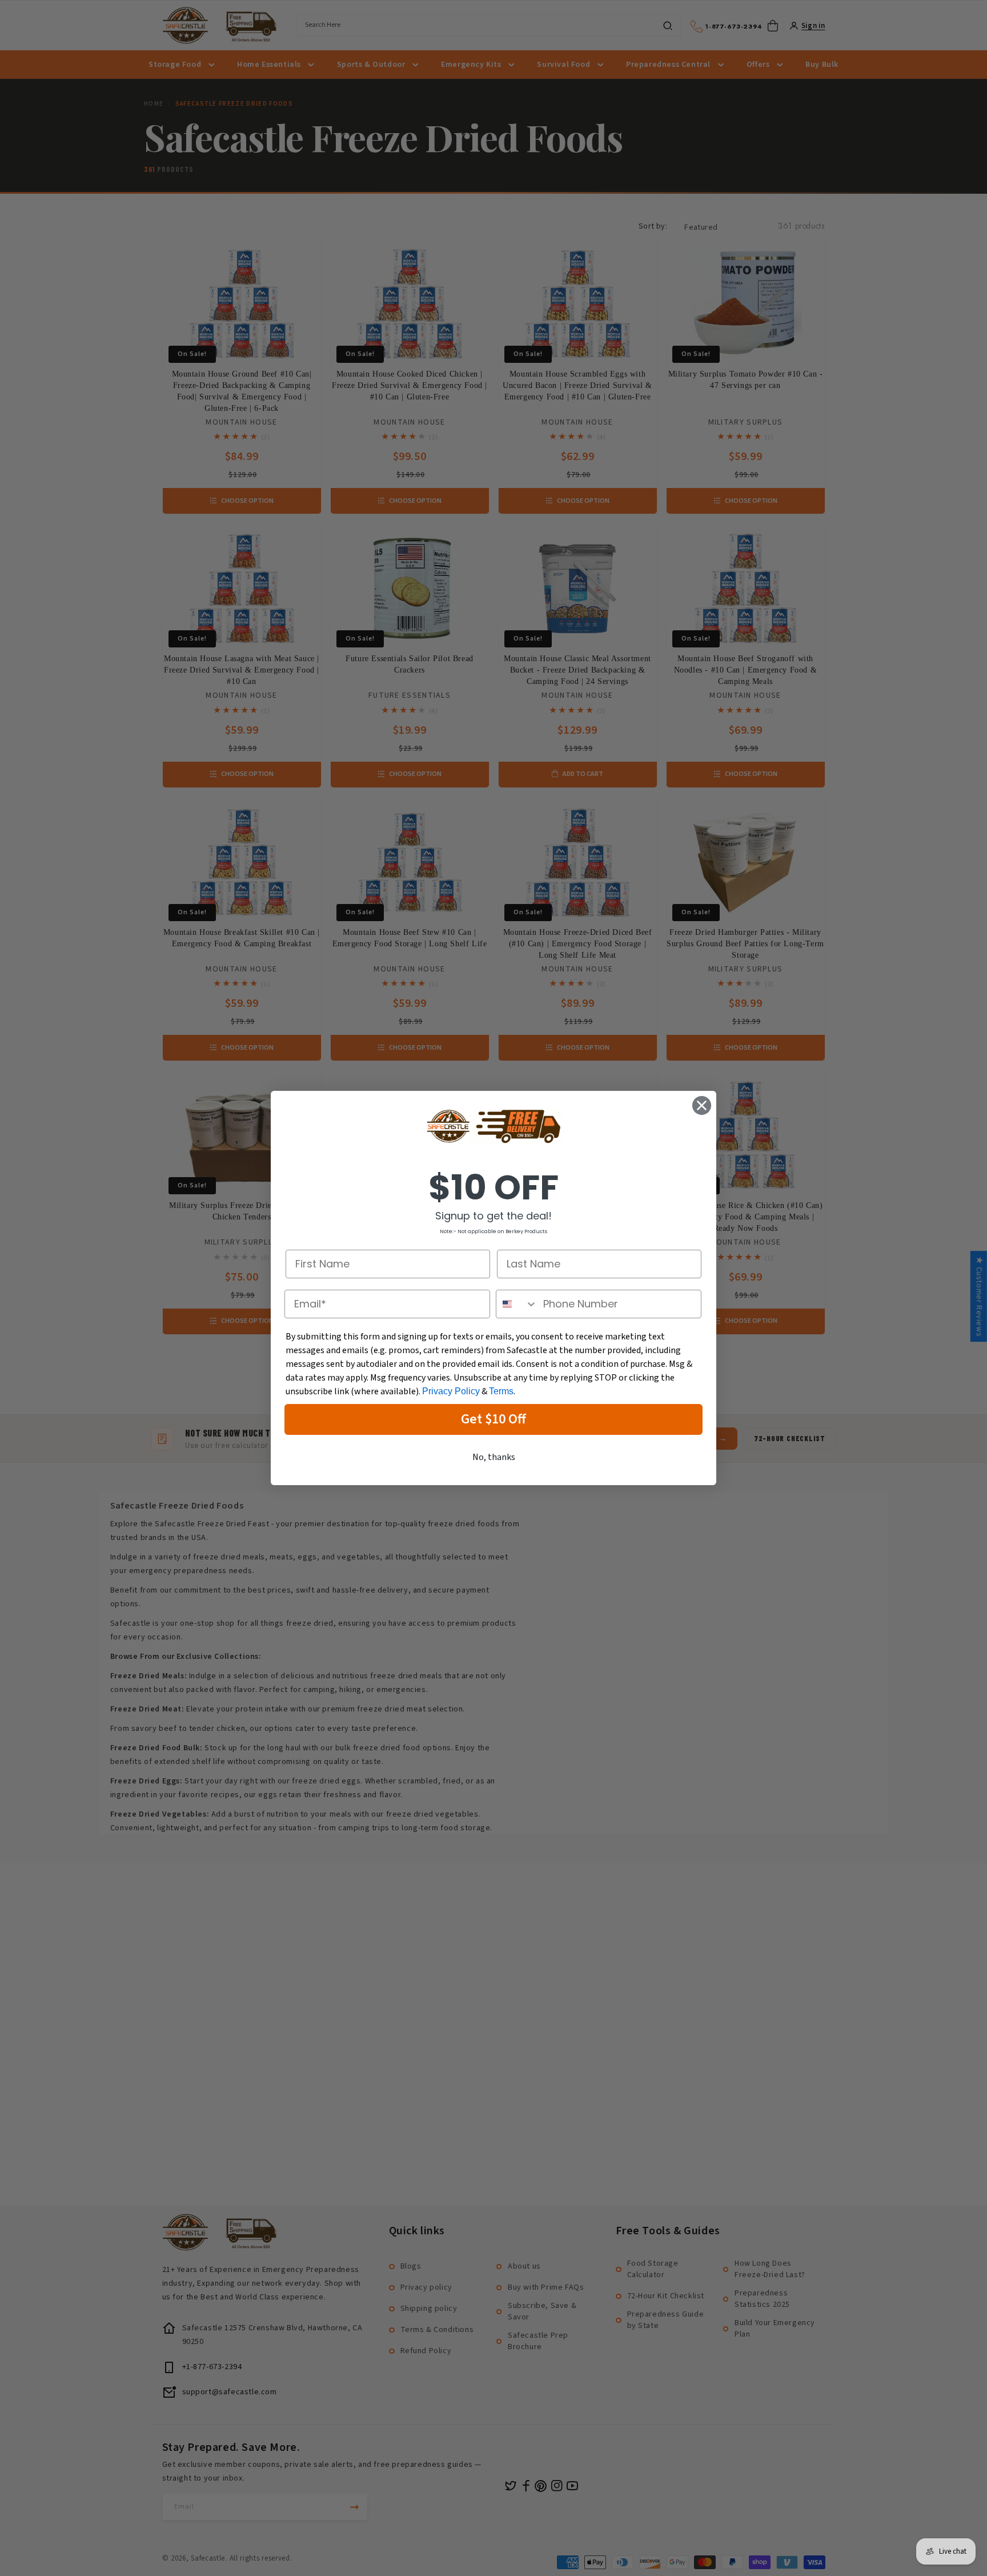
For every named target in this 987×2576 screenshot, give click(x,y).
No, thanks (494, 1457)
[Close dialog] (702, 1105)
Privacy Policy (451, 1391)
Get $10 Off (493, 1419)
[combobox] (517, 1304)
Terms (501, 1391)
